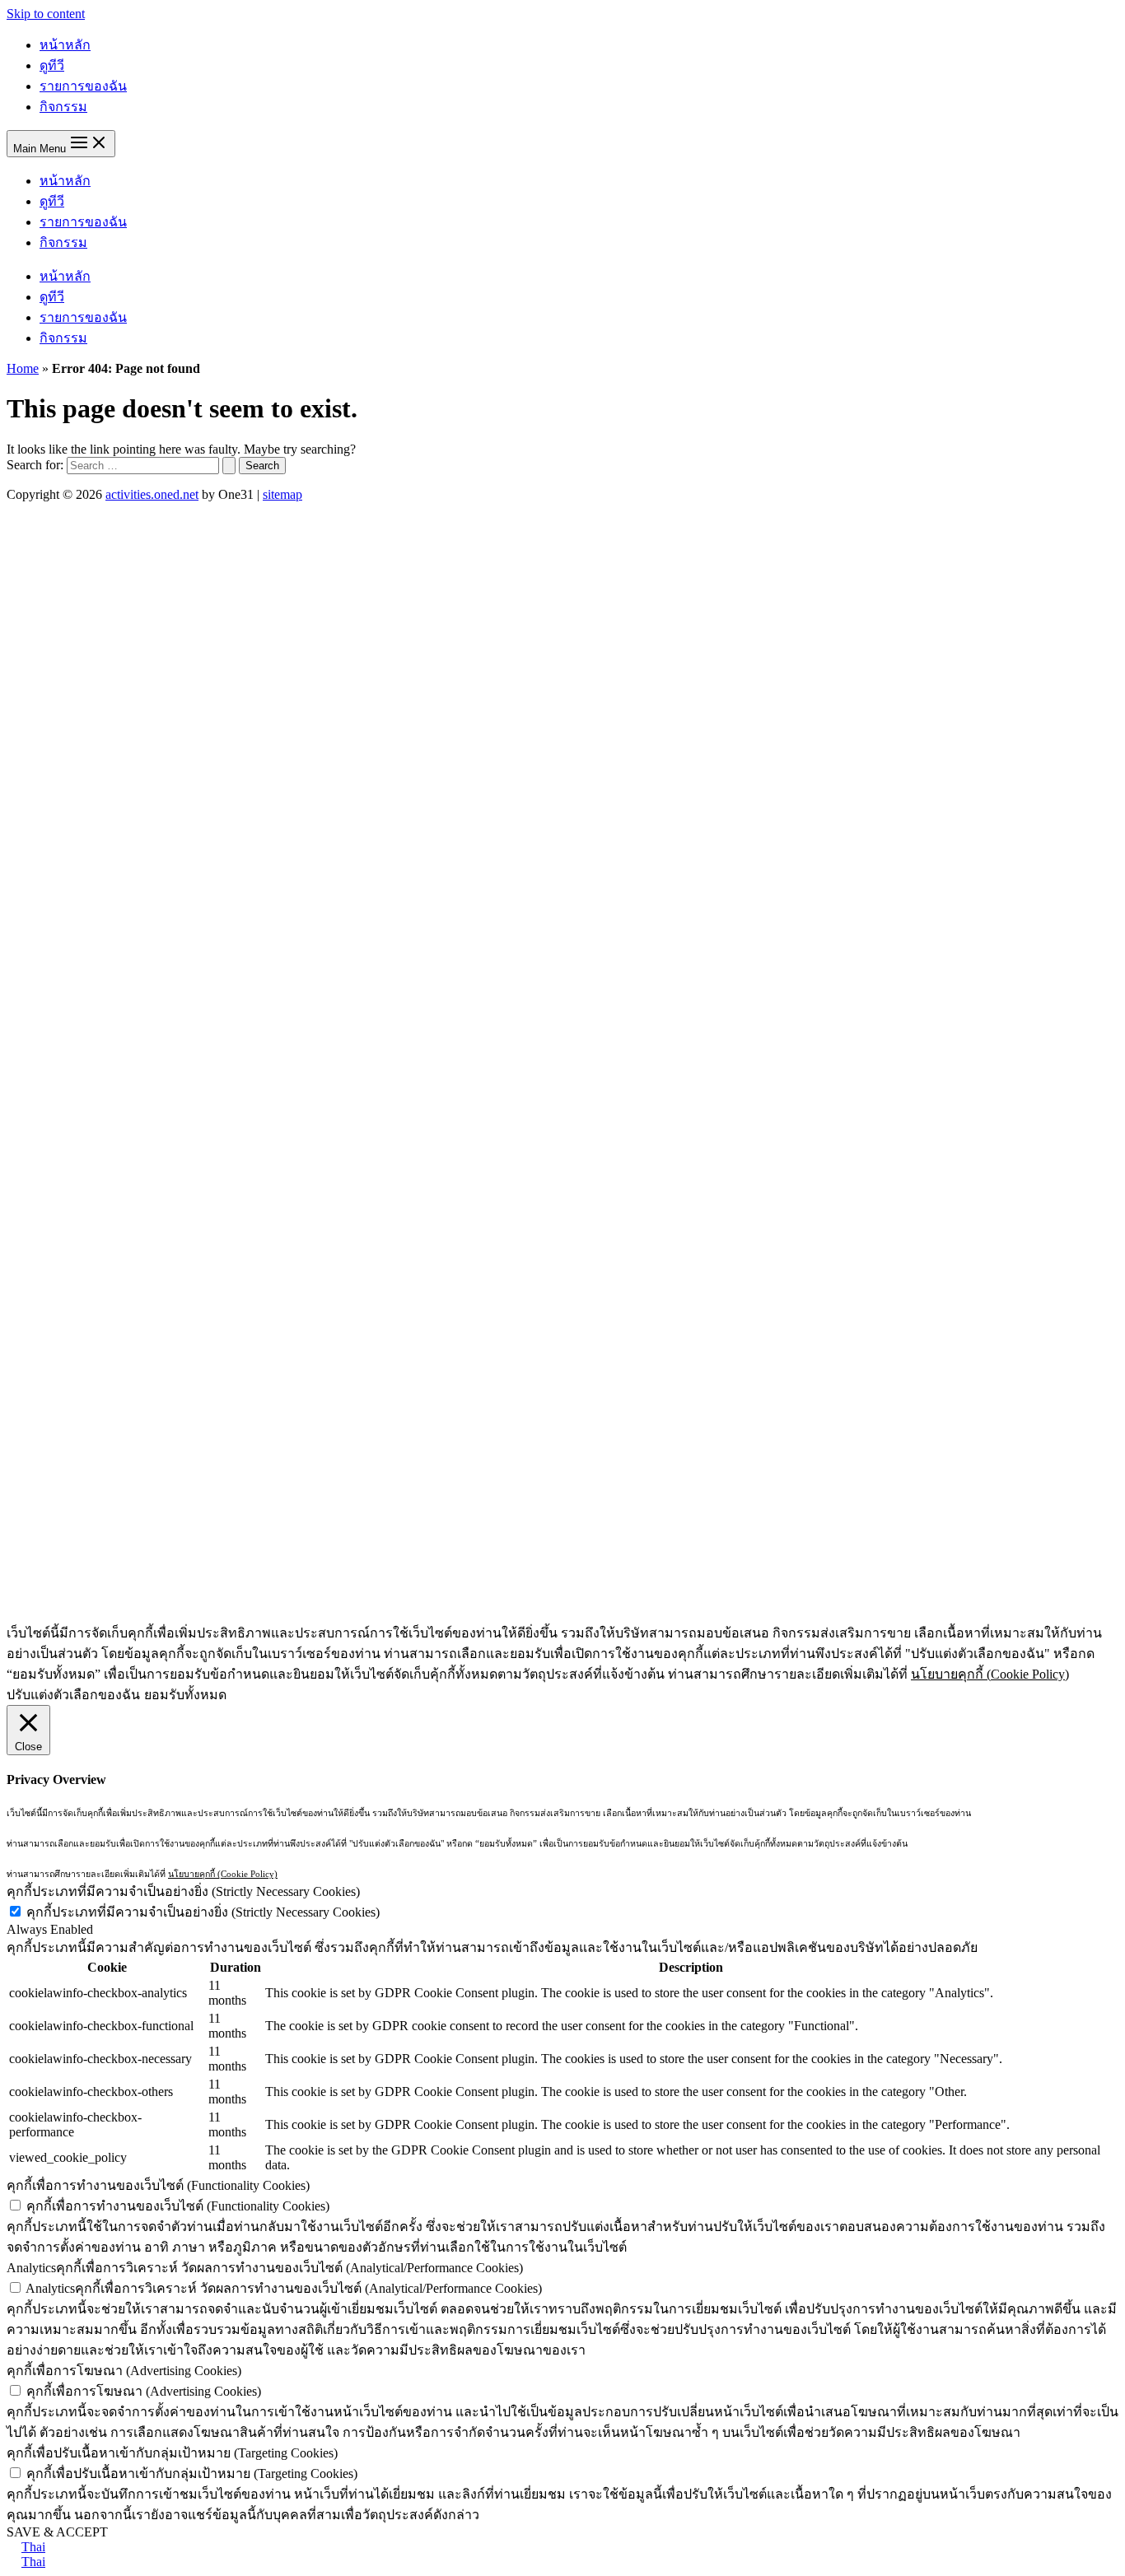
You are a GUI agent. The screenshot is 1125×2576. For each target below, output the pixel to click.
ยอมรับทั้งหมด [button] (185, 1695)
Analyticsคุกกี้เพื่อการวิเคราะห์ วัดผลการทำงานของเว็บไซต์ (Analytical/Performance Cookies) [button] (265, 2268)
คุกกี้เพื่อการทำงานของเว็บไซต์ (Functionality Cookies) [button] (158, 2185)
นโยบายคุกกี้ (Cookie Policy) (990, 1674)
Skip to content (46, 14)
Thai (33, 2547)
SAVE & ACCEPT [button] (57, 2532)
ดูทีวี (52, 65)
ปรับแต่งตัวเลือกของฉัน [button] (73, 1695)
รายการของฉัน (83, 86)
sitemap (282, 494)
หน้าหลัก (65, 45)
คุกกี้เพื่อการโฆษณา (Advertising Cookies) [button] (124, 2371)
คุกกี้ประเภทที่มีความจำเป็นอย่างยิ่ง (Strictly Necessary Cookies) (203, 1912)
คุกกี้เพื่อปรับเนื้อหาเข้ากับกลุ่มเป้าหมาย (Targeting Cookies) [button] (172, 2453)
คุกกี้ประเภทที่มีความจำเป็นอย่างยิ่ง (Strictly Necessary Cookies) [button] (183, 1891)
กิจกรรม (63, 107)
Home (23, 368)
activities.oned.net (152, 494)
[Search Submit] (229, 466)
